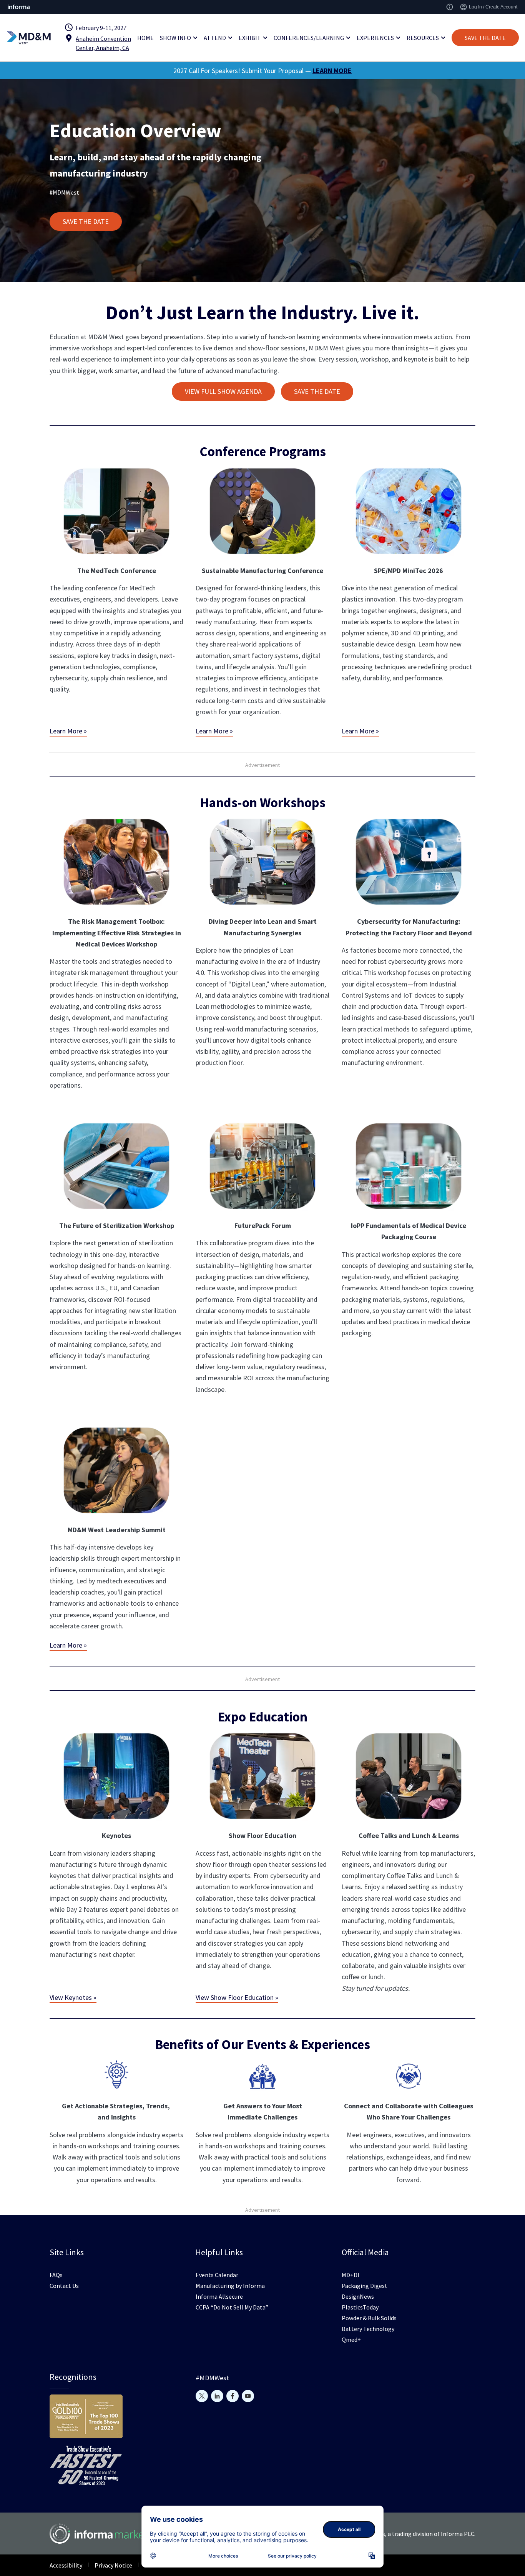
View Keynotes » (73, 1997)
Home (145, 38)
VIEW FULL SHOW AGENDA (223, 391)
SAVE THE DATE (485, 38)
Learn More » (68, 731)
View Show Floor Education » (237, 1997)
